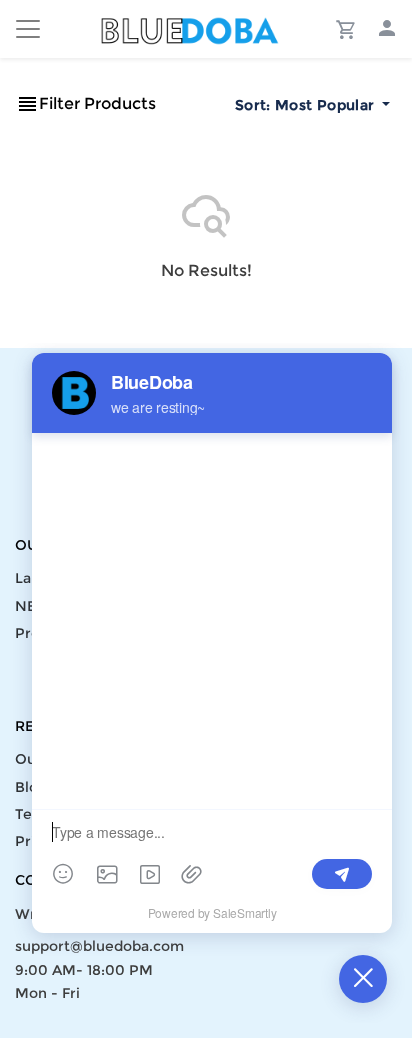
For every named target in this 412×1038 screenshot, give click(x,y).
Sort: (304, 105)
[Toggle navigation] (28, 29)
